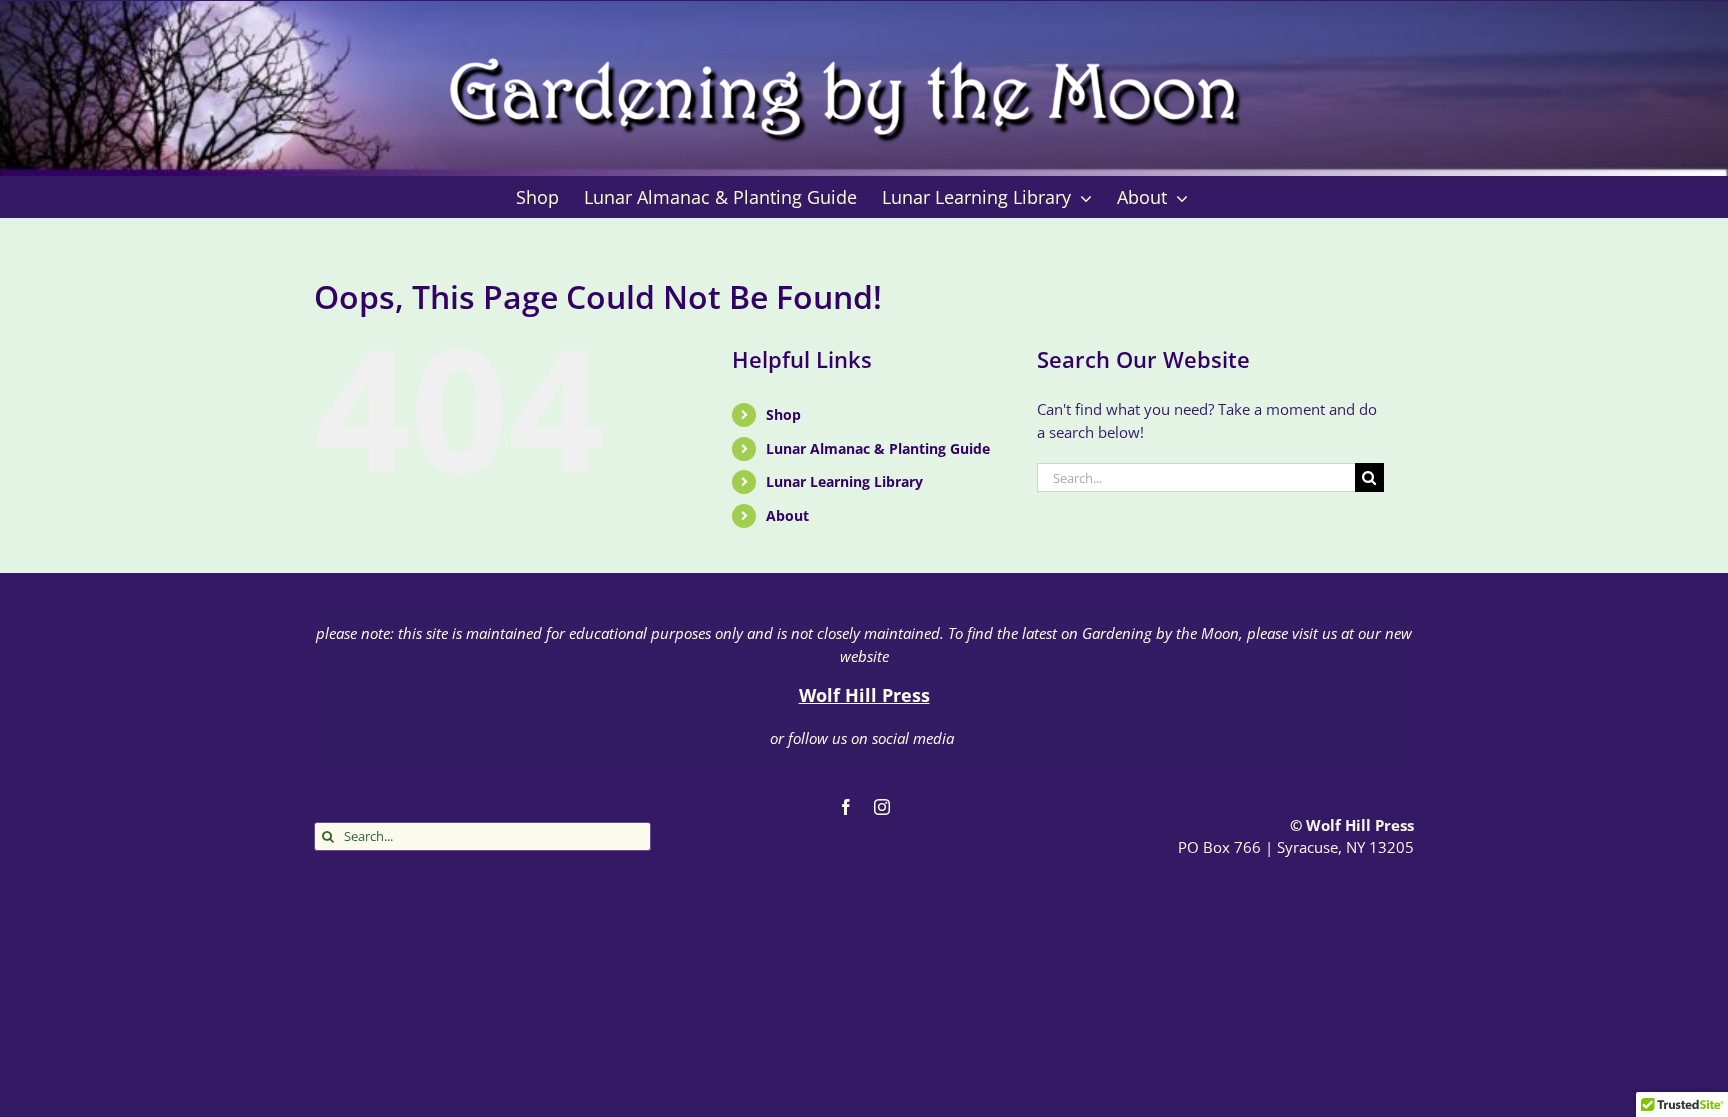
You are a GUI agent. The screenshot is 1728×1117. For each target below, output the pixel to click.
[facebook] (846, 807)
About (787, 515)
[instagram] (882, 807)
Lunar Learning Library (844, 481)
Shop (783, 414)
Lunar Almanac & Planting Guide (878, 448)
